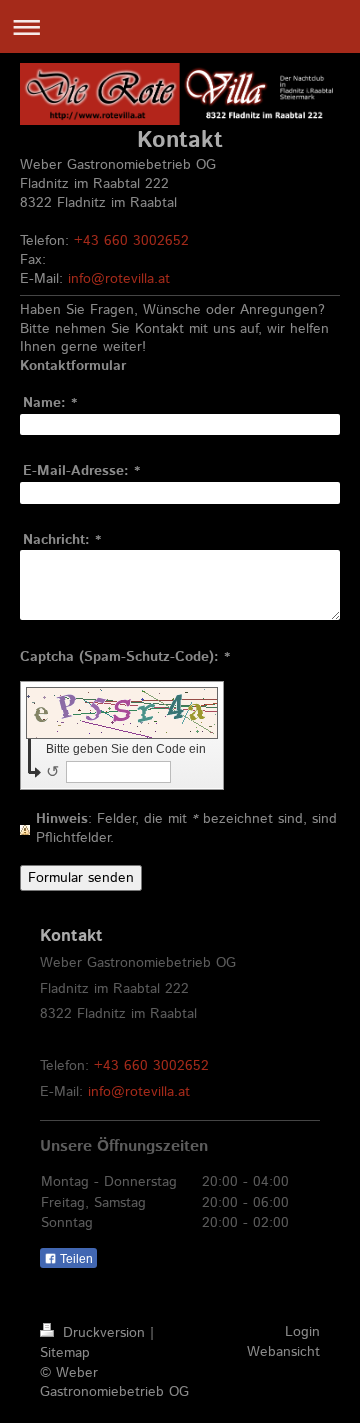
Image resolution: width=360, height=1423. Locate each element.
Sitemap (65, 1353)
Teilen (75, 1259)
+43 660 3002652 (131, 241)
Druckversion (104, 1333)
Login (302, 1332)
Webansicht (283, 1352)
